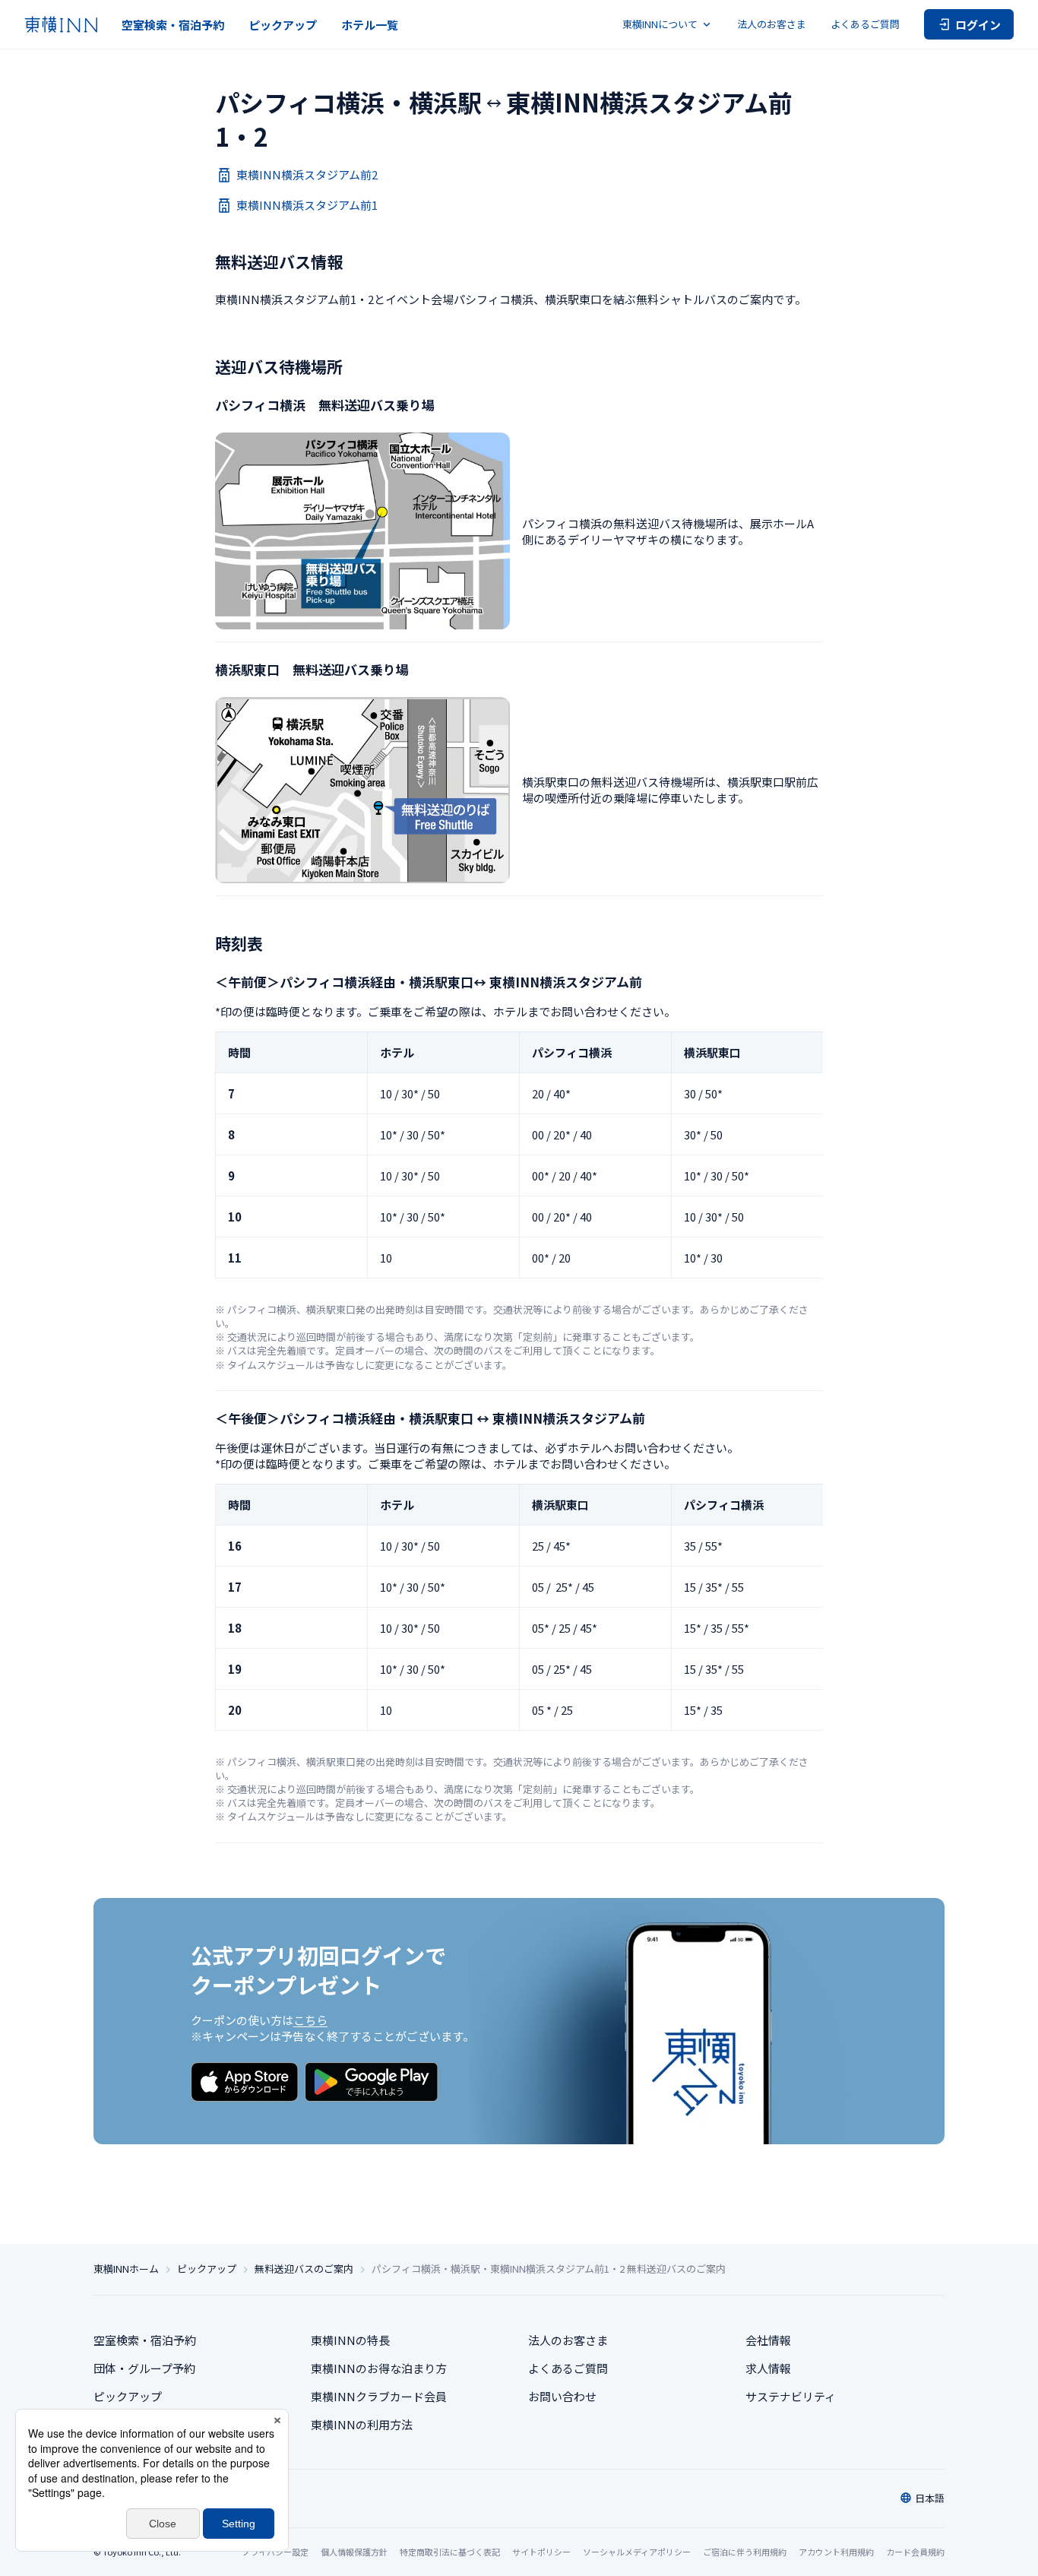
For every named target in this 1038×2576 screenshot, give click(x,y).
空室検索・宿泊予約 (173, 25)
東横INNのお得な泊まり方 (379, 2368)
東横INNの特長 (350, 2340)
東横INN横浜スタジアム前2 (307, 174)
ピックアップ (283, 25)
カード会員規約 (915, 2552)
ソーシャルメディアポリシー (637, 2552)
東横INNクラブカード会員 (379, 2396)
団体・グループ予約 (144, 2368)
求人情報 (768, 2368)
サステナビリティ (791, 2396)
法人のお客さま (772, 24)
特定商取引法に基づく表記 (450, 2552)
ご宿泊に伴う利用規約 (745, 2552)
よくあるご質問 (865, 24)
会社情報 (768, 2340)
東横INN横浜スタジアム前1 (307, 205)
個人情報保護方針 (354, 2552)
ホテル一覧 (370, 25)
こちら (310, 2020)
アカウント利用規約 (836, 2552)
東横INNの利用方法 (362, 2424)
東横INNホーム (126, 2269)
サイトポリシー (541, 2552)
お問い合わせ (562, 2396)
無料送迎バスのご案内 (304, 2269)
